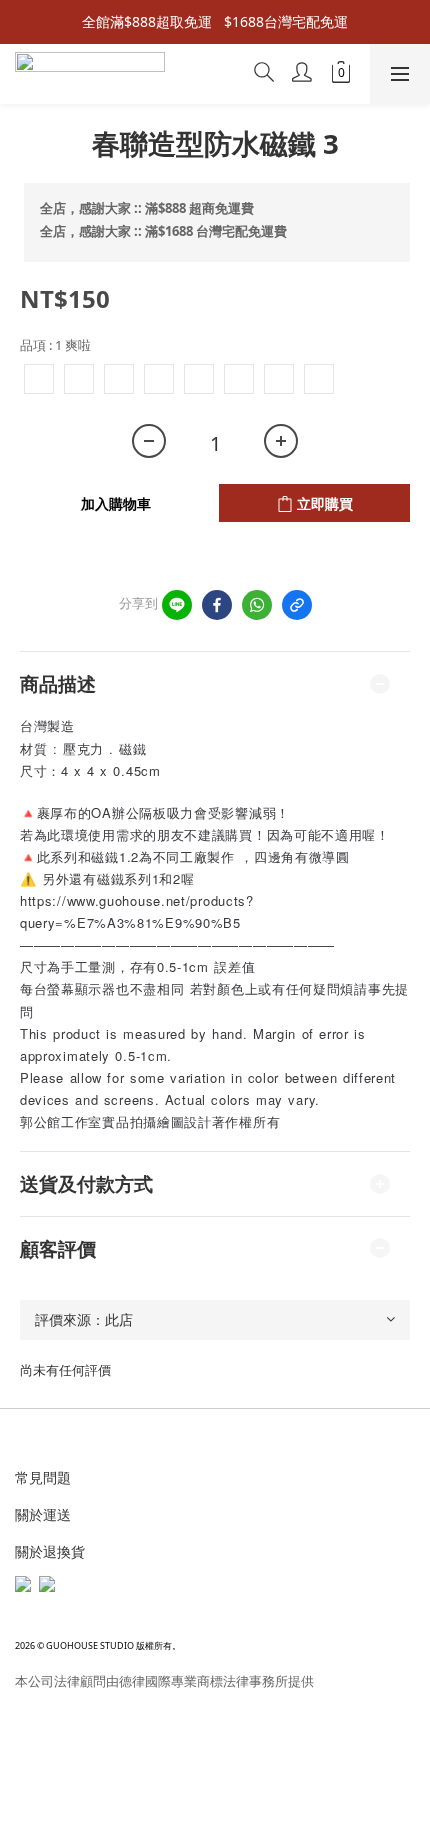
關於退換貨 (50, 1551)
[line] (177, 605)
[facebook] (217, 605)
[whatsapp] (257, 605)
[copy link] (297, 605)
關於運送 (43, 1514)
